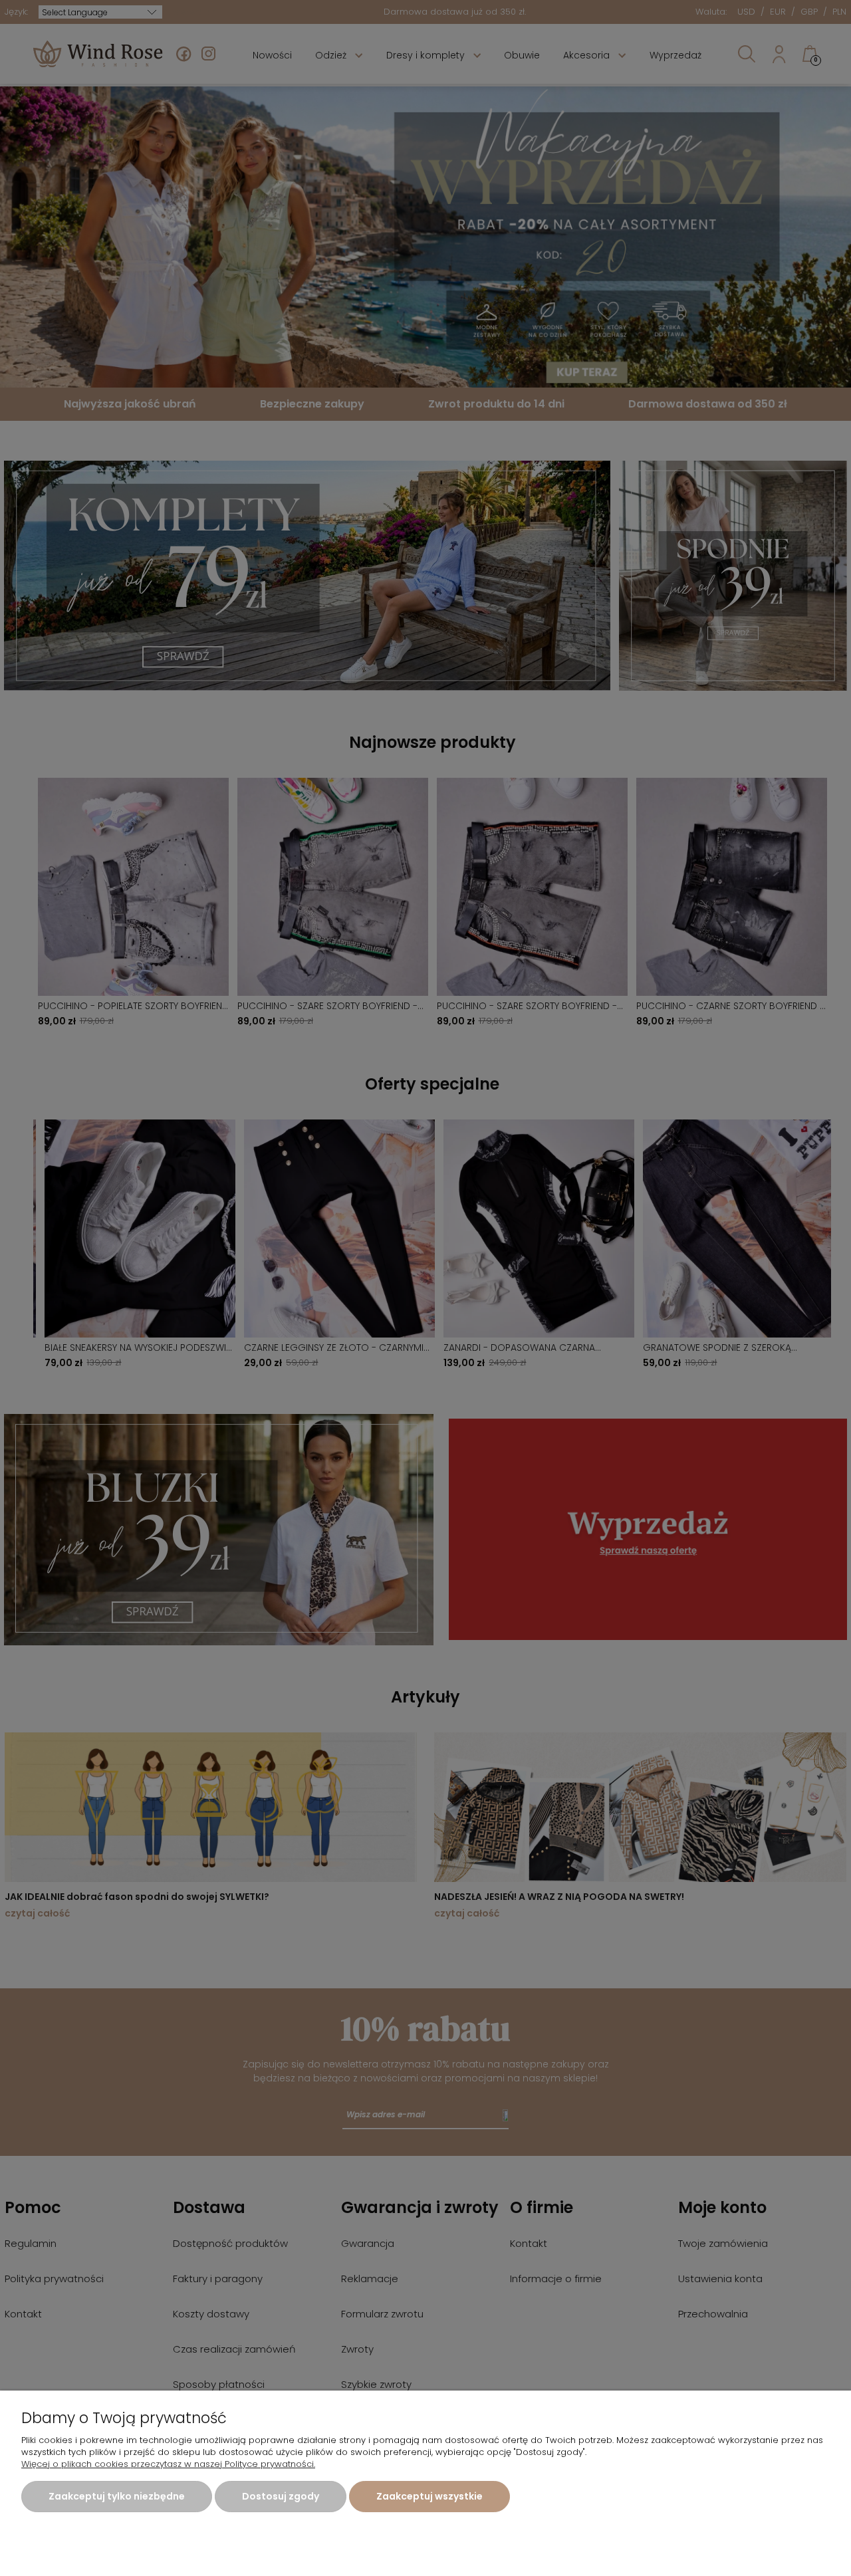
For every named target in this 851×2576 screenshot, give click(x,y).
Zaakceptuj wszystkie (429, 2496)
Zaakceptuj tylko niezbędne (117, 2496)
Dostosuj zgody (281, 2496)
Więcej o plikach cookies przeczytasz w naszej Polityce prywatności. (168, 2464)
